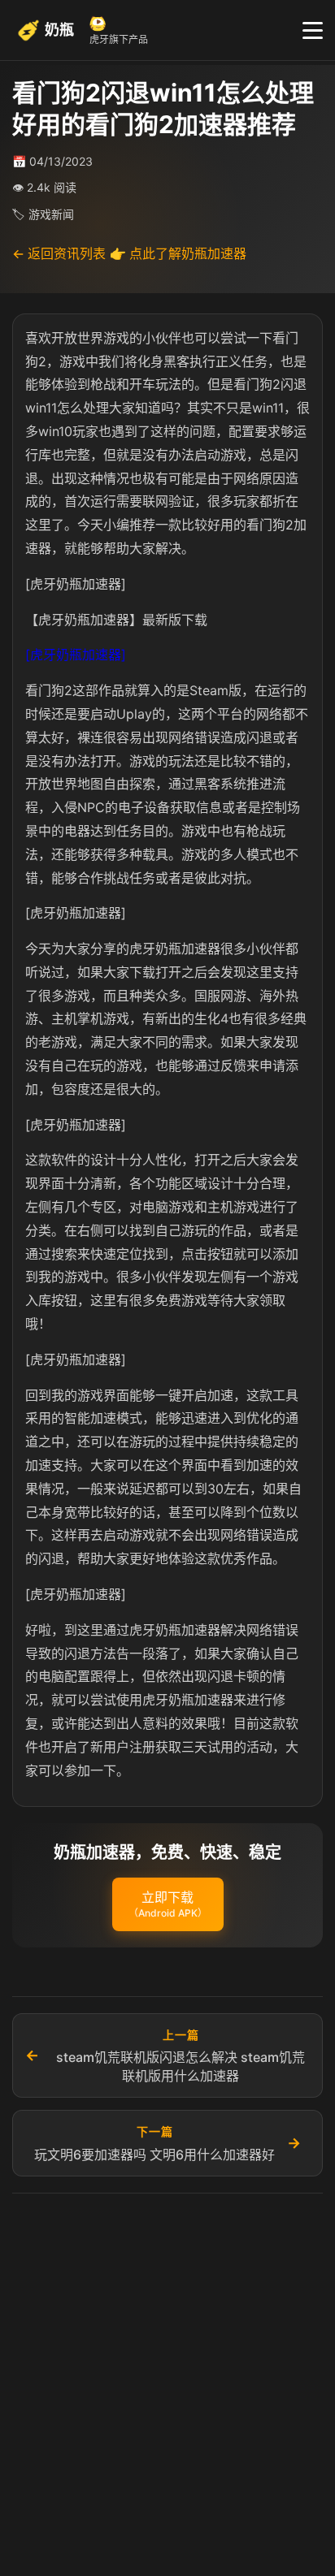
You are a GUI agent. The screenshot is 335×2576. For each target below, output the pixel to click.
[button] (168, 1904)
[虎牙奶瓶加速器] (76, 655)
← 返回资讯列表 (59, 253)
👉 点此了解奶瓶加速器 (178, 253)
